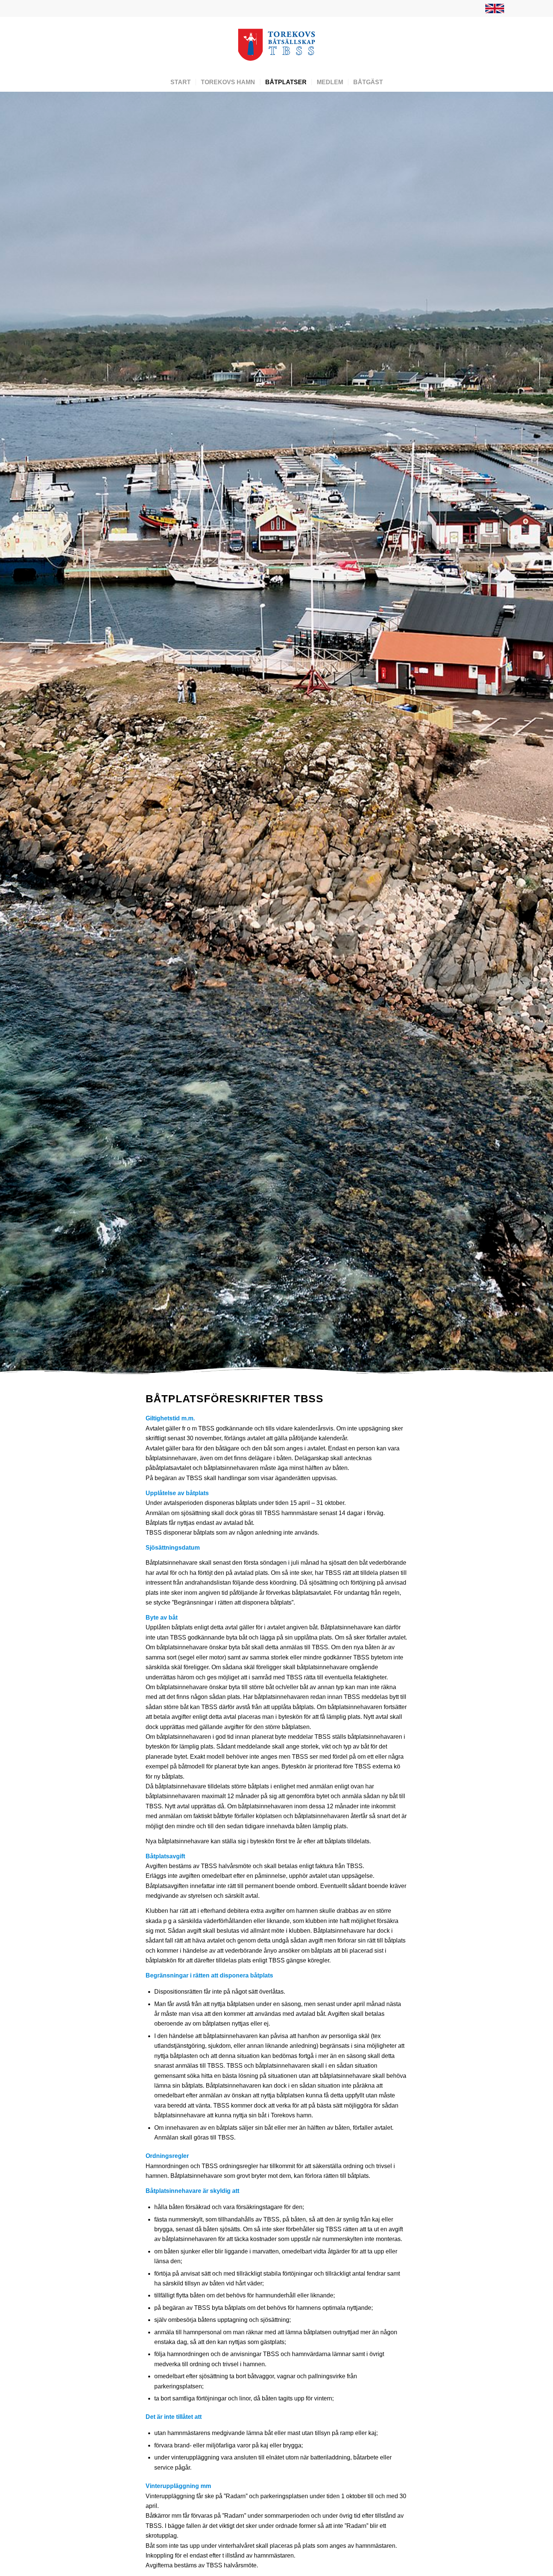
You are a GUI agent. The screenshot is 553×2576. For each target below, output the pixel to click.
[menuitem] (493, 9)
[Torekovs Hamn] (277, 45)
